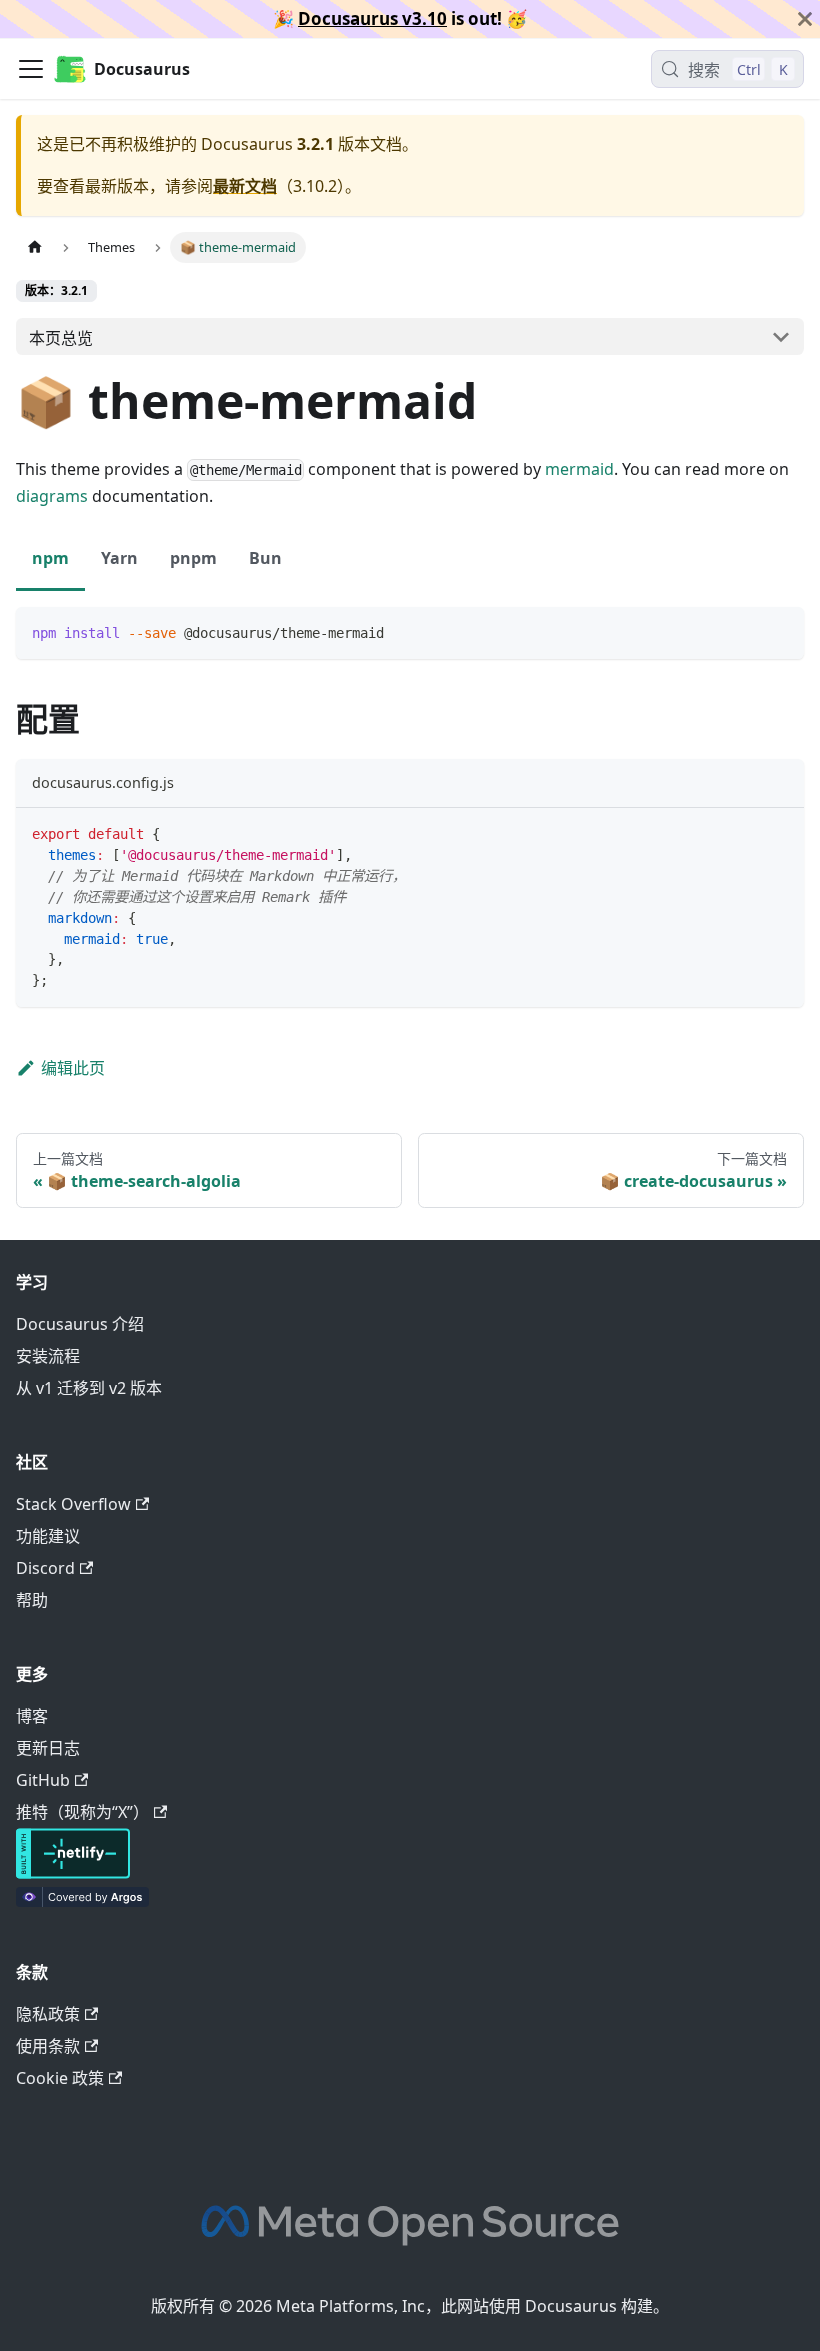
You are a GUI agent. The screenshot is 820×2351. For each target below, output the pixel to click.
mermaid (579, 469)
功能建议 (48, 1536)
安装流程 (48, 1356)
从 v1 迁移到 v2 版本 (89, 1388)
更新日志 (48, 1748)
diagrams (52, 496)
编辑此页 (73, 1068)
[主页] (35, 247)
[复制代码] (779, 631)
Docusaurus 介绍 (80, 1324)
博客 (32, 1716)
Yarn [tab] (119, 558)
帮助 (32, 1600)
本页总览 (61, 338)
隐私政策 (48, 2014)
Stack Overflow (73, 1504)
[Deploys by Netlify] (73, 1873)
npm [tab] (50, 558)
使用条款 (48, 2046)
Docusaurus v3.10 (372, 18)
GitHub (43, 1780)
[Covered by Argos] (82, 1901)
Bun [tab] (265, 558)
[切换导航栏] (31, 69)
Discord (45, 1568)
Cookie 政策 (60, 2078)
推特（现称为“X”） (82, 1812)
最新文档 (245, 186)
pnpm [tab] (193, 558)
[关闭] (805, 19)
